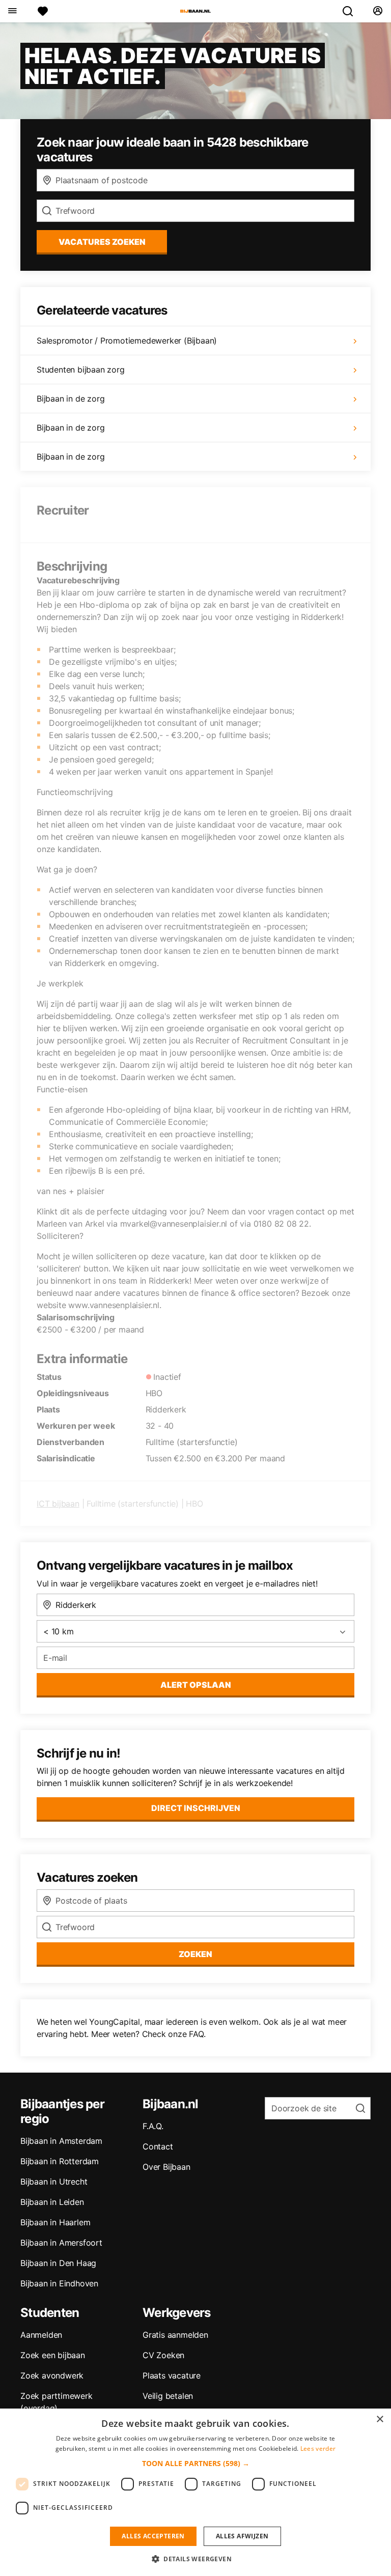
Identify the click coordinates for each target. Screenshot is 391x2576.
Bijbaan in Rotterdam (60, 2161)
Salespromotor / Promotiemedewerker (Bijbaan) (127, 341)
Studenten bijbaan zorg (81, 370)
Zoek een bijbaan (53, 2355)
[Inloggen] (378, 11)
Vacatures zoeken (102, 242)
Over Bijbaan (166, 2167)
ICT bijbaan (58, 1504)
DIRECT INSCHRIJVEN (196, 1808)
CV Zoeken (163, 2355)
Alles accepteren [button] (153, 2536)
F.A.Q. (153, 2126)
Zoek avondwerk (52, 2375)
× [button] (380, 2419)
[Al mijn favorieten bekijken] (43, 11)
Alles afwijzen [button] (242, 2536)
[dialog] (195, 2492)
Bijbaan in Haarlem (55, 2222)
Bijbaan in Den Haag (58, 2263)
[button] (196, 2463)
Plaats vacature (172, 2375)
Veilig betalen (168, 2396)
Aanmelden (41, 2335)
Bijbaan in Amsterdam (61, 2141)
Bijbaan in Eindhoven (59, 2283)
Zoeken (195, 1954)
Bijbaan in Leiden (52, 2202)
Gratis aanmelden (175, 2335)
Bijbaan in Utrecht (54, 2182)
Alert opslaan (196, 1685)
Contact (158, 2146)
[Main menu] (12, 11)
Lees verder (318, 2448)
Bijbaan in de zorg (71, 399)
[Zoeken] (352, 11)
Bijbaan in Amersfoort (61, 2243)
